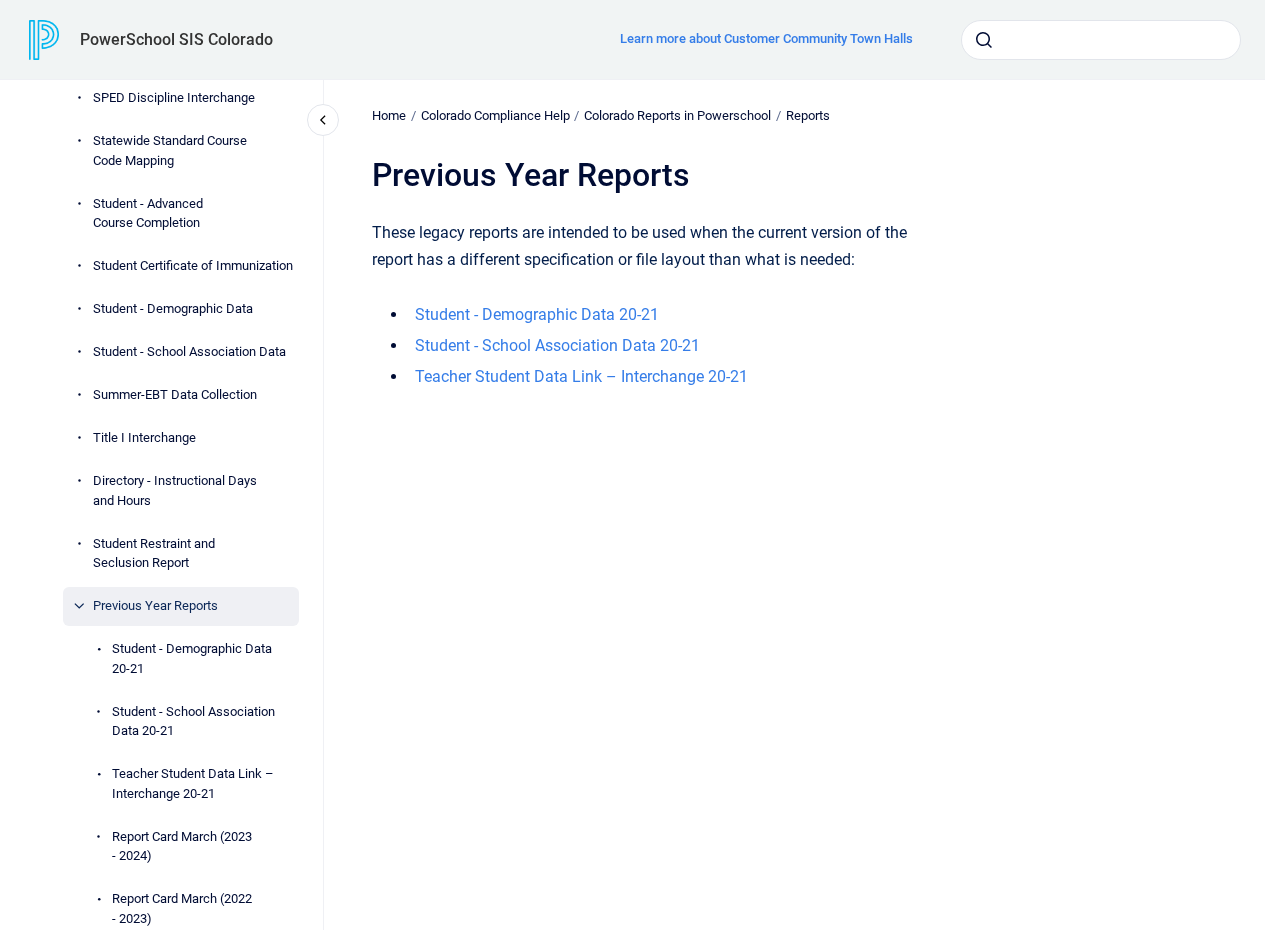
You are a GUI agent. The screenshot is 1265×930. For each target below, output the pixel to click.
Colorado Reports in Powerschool (677, 115)
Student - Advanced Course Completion (148, 213)
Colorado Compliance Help (495, 115)
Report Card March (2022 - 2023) (182, 908)
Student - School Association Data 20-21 (193, 721)
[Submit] (984, 40)
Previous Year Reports (155, 605)
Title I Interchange (144, 437)
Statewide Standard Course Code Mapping (170, 150)
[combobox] (1101, 40)
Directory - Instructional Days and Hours (175, 490)
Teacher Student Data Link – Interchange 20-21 (193, 783)
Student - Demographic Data (173, 308)
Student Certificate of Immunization (193, 265)
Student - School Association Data (189, 351)
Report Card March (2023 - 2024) (182, 846)
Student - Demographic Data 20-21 (192, 658)
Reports (808, 115)
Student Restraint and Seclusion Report (154, 553)
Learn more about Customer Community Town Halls (766, 38)
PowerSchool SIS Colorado (176, 39)
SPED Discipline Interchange (174, 97)
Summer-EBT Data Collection (175, 394)
